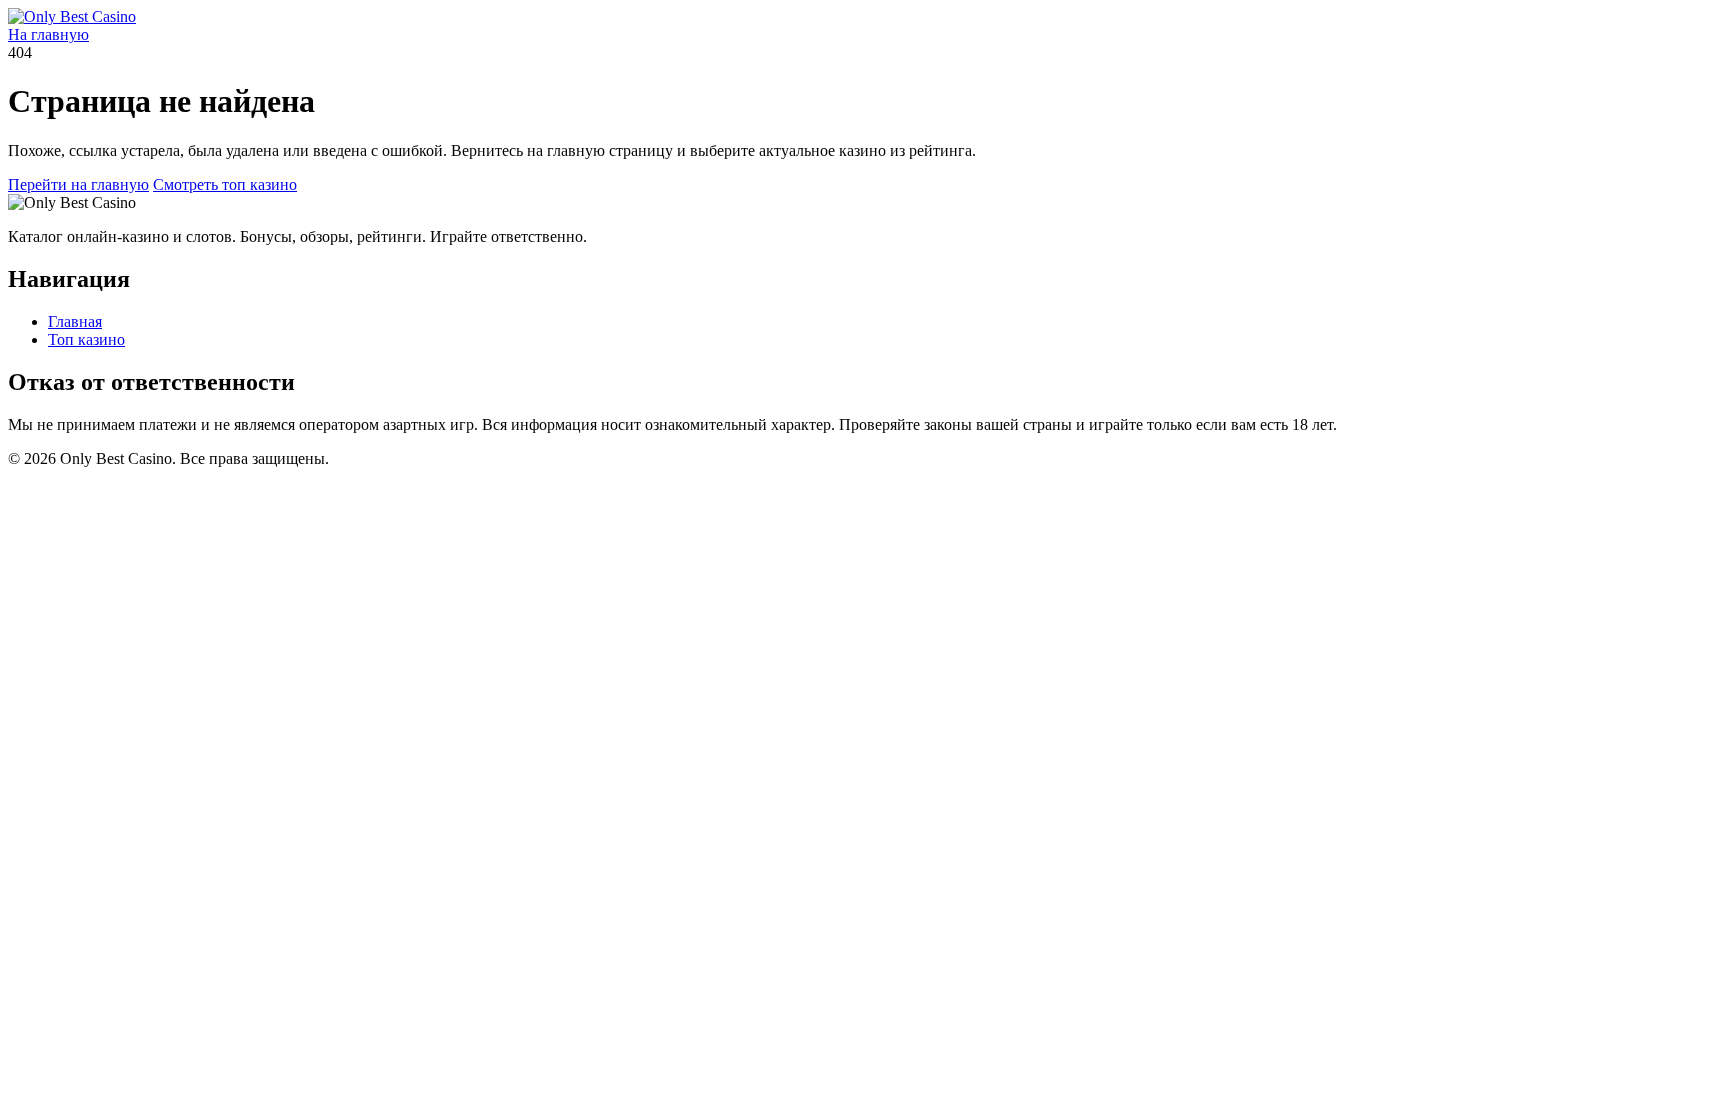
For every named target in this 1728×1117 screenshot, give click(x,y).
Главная (75, 321)
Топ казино (86, 339)
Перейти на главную (78, 184)
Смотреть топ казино (225, 184)
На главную (48, 34)
